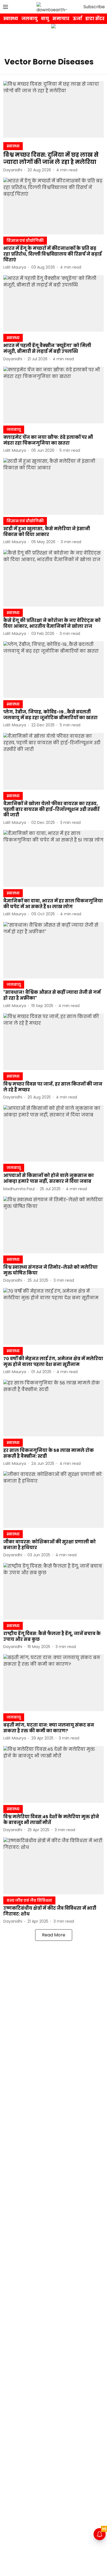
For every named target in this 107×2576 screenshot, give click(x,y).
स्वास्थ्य (11, 19)
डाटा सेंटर (95, 19)
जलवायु (29, 19)
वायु (45, 19)
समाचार (61, 19)
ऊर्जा (77, 19)
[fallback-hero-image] (54, 109)
